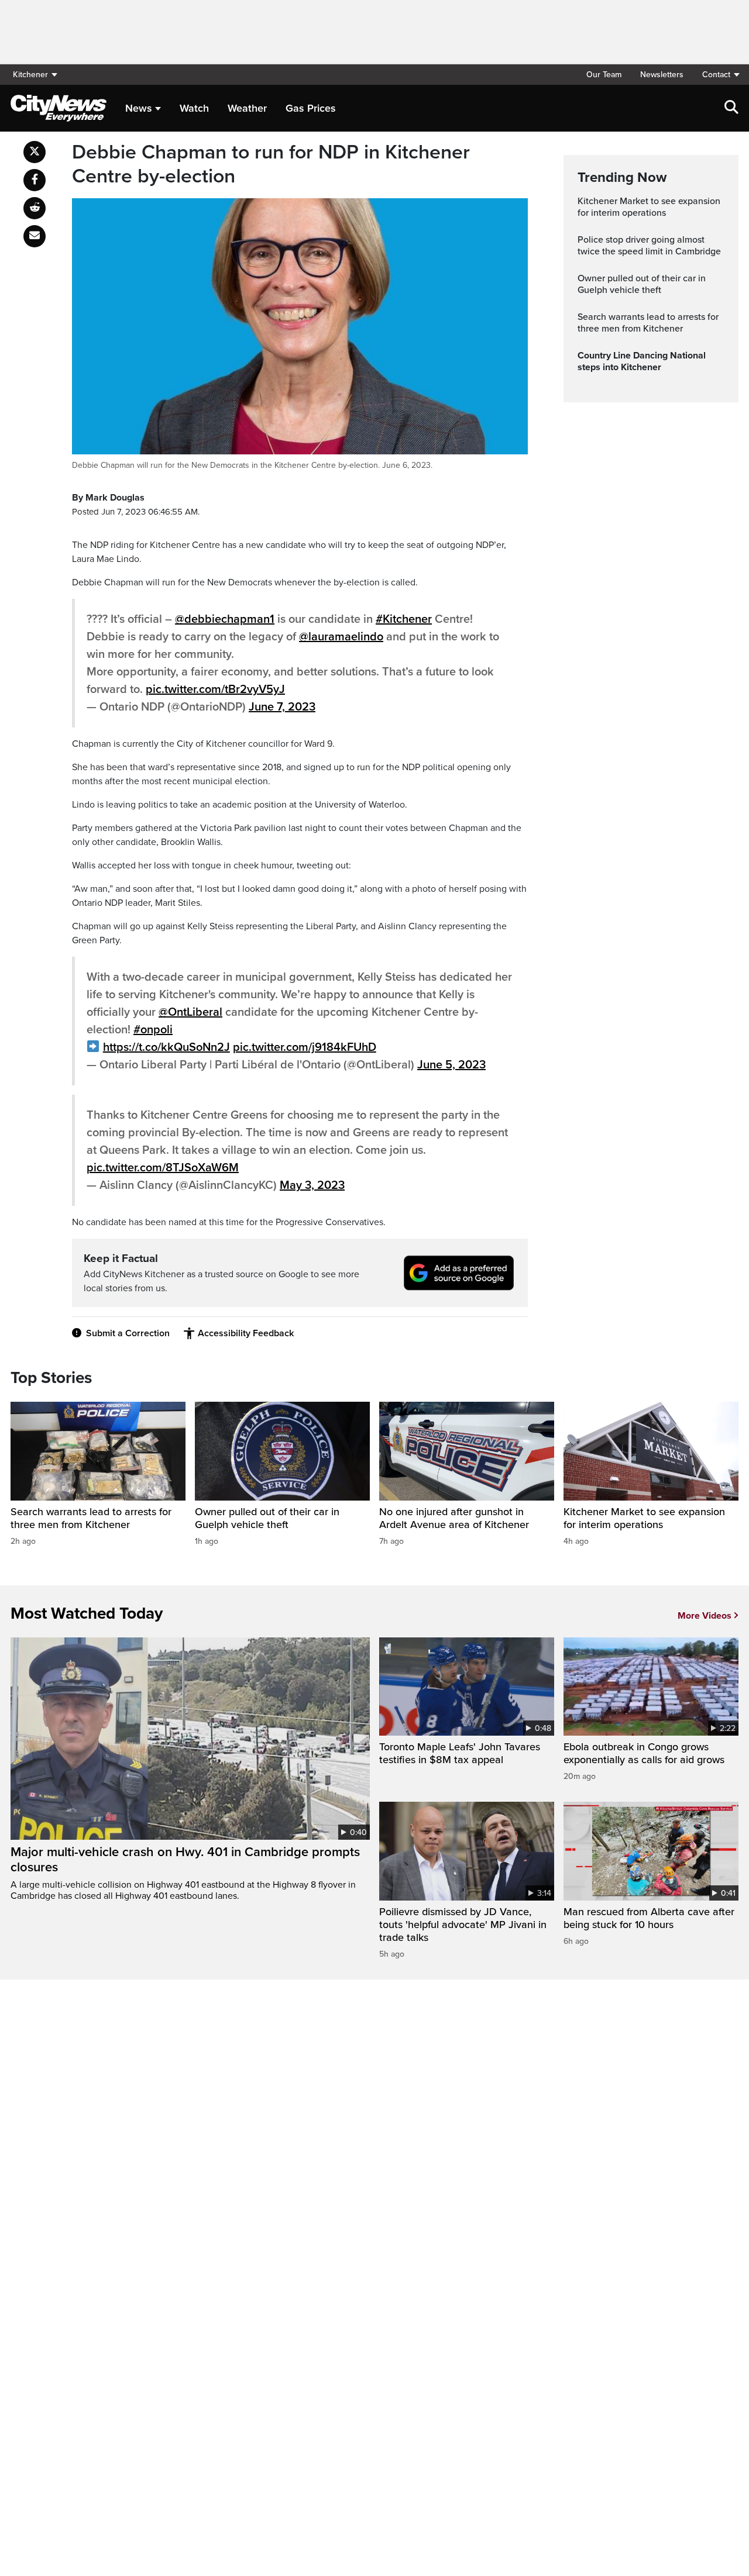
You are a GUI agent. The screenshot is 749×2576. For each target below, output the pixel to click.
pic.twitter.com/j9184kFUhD (305, 1047)
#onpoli (153, 1030)
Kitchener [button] (30, 75)
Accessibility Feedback (246, 1333)
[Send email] (35, 236)
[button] (716, 75)
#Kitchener (404, 619)
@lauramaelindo (341, 637)
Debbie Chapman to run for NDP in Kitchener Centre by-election (271, 165)
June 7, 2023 (282, 707)
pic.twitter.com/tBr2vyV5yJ (215, 689)
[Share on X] (35, 152)
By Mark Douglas (108, 498)
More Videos (705, 1616)
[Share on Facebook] (35, 180)
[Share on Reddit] (35, 208)
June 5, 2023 (451, 1065)
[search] (731, 108)
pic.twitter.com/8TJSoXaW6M (163, 1168)
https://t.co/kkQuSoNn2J (166, 1047)
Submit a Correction (128, 1333)
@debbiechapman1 (225, 619)
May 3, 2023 (312, 1185)
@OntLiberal (190, 1012)
